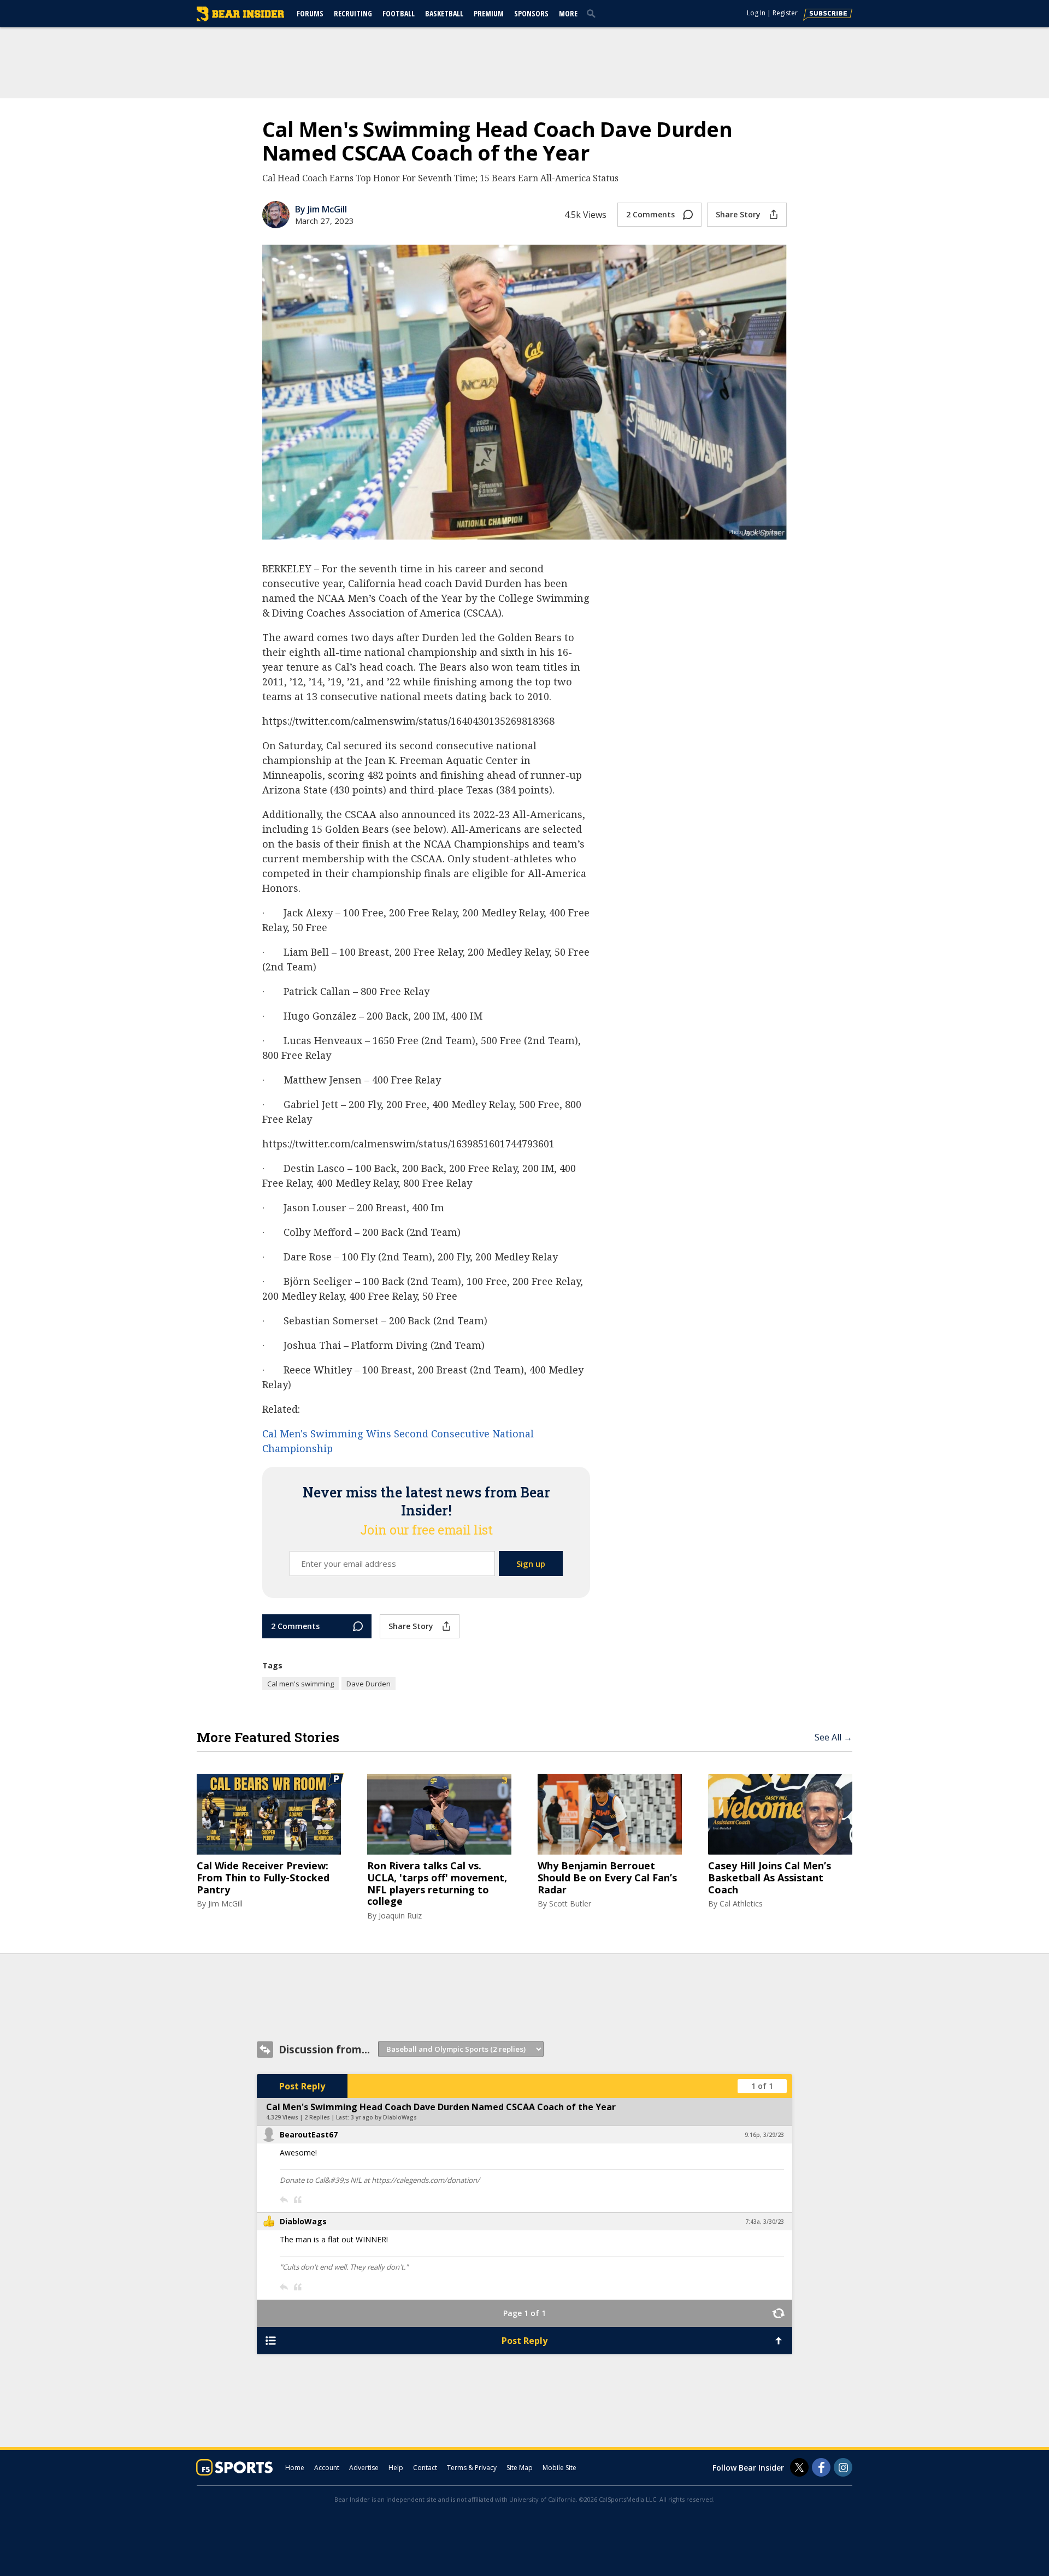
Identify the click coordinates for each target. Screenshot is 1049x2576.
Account (327, 2468)
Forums (310, 13)
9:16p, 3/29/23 (764, 2135)
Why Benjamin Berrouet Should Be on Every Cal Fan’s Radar (607, 1878)
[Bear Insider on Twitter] (799, 2467)
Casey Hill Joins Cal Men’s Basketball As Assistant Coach (770, 1878)
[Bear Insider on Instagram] (843, 2467)
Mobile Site (559, 2468)
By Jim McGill (321, 209)
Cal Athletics (741, 1903)
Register (785, 13)
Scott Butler (570, 1903)
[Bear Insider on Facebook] (821, 2467)
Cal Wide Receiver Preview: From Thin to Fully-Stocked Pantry (263, 1878)
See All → (833, 1737)
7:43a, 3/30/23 (765, 2222)
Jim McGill (225, 1903)
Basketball (444, 13)
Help (396, 2468)
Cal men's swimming (300, 1684)
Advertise (364, 2468)
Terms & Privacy (472, 2468)
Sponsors (531, 13)
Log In (756, 13)
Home (295, 2468)
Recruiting (353, 13)
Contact (425, 2468)
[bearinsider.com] (240, 19)
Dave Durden (369, 1684)
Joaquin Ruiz (400, 1915)
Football (399, 13)
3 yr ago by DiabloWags (384, 2117)
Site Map (520, 2468)
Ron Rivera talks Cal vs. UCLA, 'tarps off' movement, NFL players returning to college (437, 1884)
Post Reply (302, 2086)
